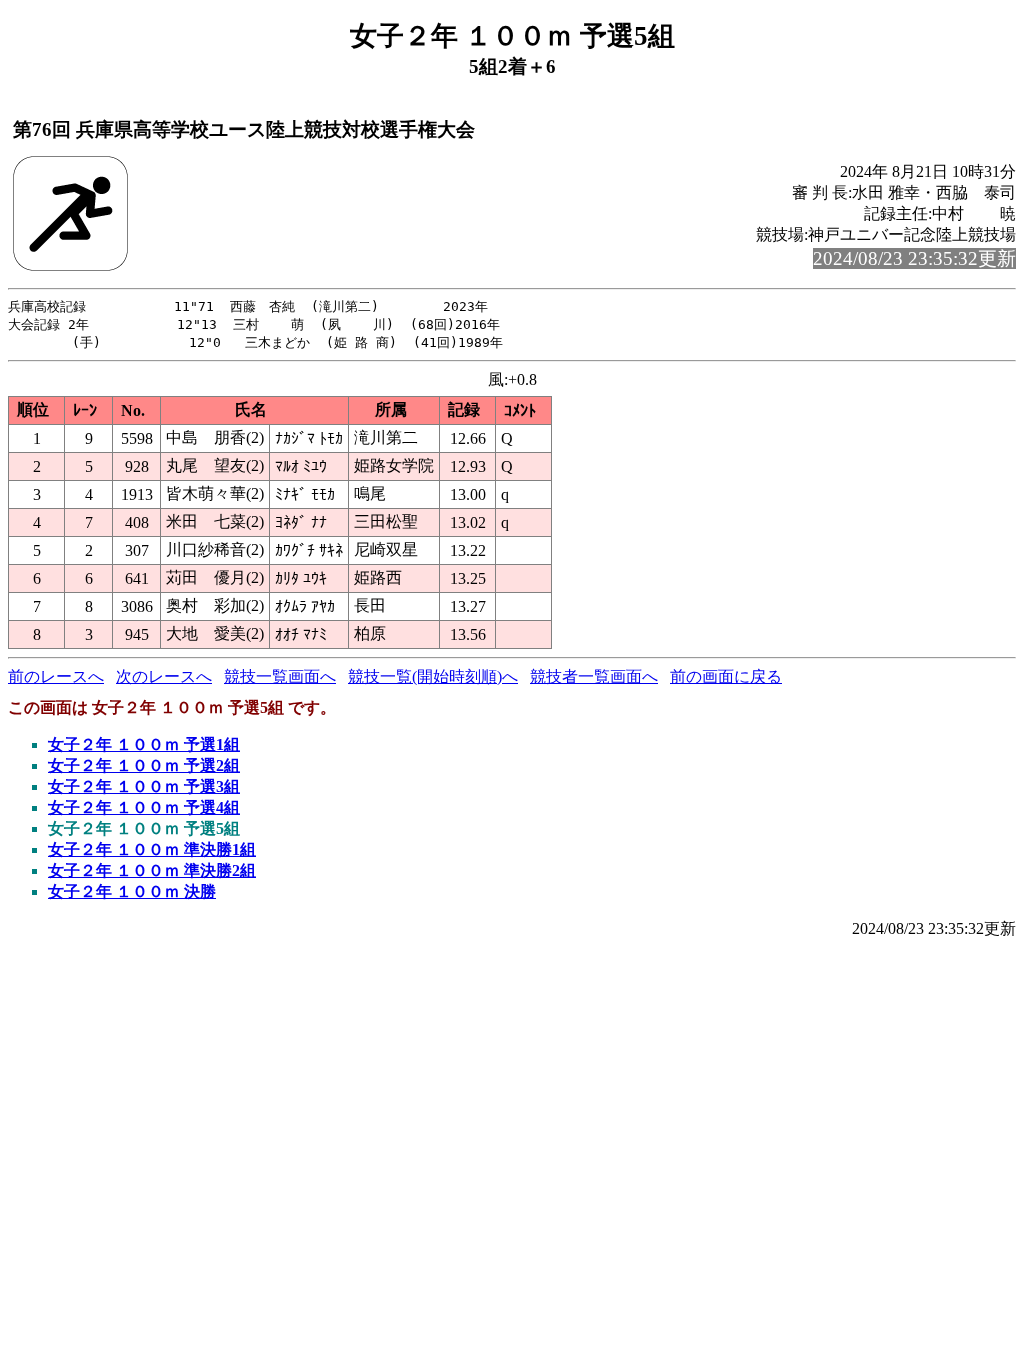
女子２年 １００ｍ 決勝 (132, 891)
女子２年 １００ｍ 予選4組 (144, 807)
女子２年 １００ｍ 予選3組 (144, 786)
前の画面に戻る (726, 676)
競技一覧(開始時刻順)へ (433, 676)
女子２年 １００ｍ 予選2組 (144, 765)
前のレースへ (56, 676)
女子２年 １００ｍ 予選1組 (144, 744)
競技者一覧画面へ (594, 676)
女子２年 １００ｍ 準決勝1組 (152, 849)
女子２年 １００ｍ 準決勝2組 (152, 870)
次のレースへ (164, 676)
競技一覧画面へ (280, 676)
